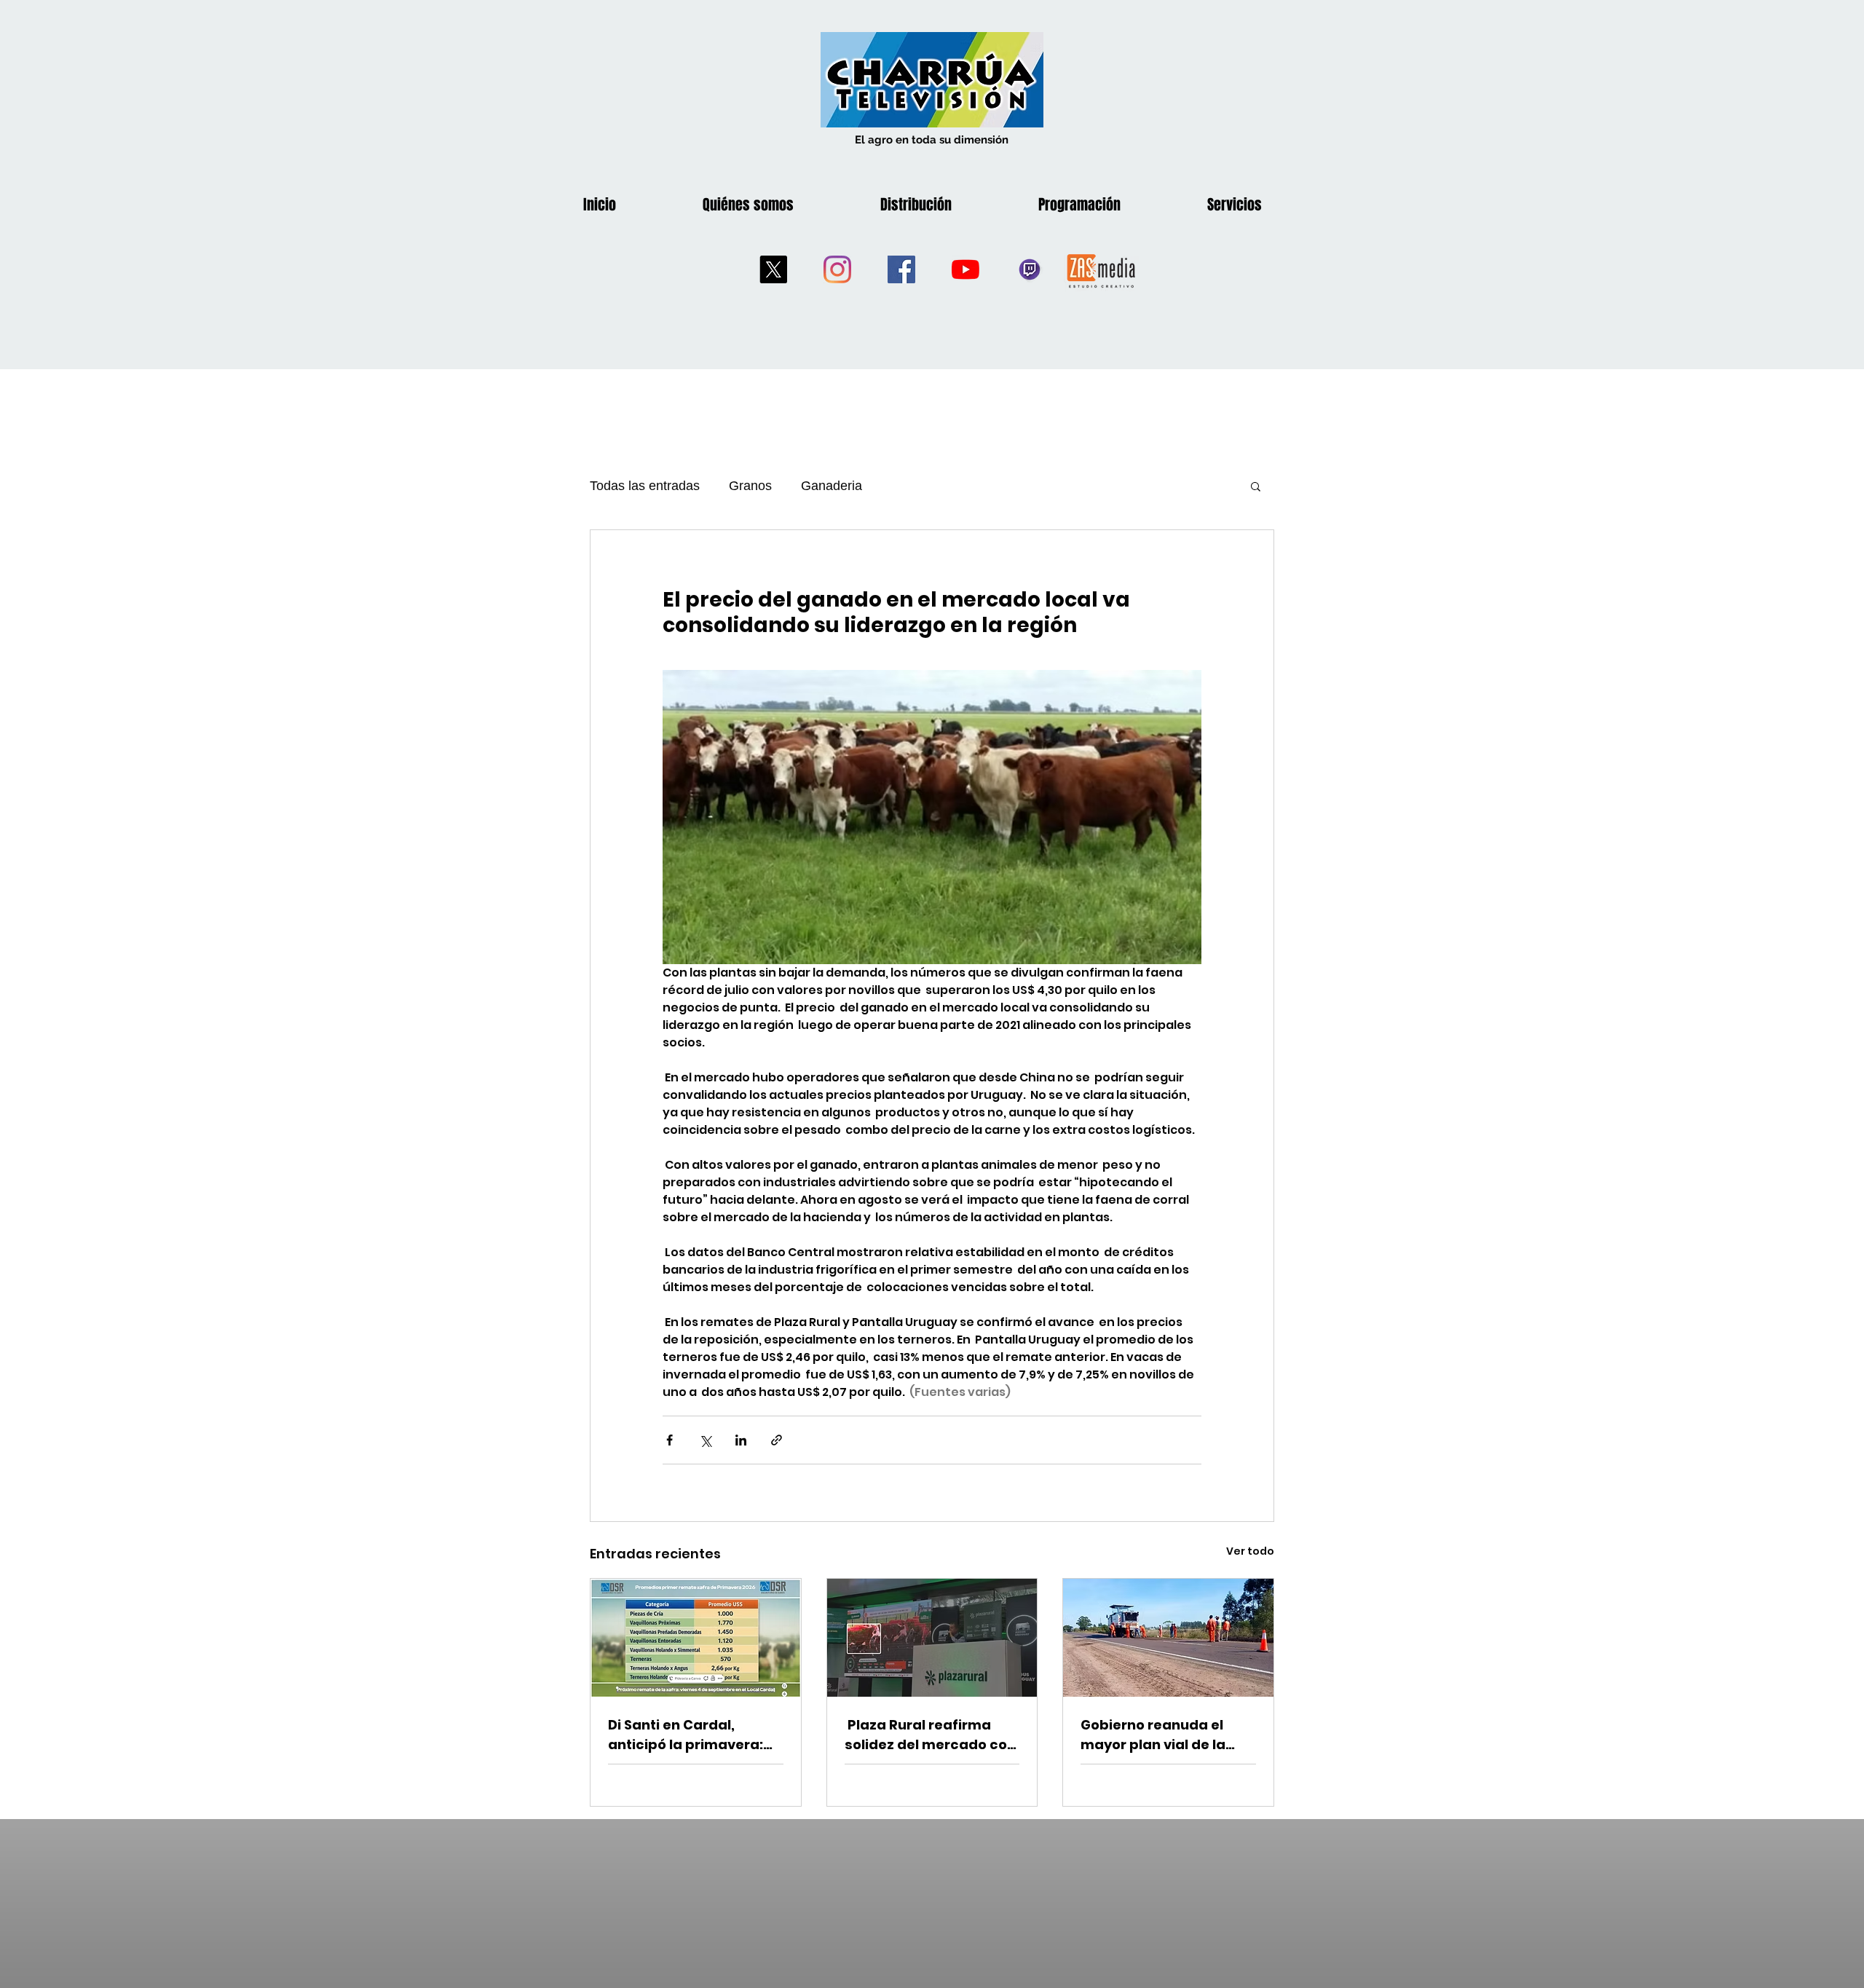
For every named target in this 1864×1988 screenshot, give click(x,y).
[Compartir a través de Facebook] (670, 1440)
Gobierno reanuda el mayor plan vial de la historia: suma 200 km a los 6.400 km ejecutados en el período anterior (1165, 1735)
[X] (773, 269)
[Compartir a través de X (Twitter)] (705, 1440)
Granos (750, 486)
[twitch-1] (1030, 269)
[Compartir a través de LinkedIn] (741, 1440)
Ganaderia (832, 486)
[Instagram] (837, 269)
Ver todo (1250, 1551)
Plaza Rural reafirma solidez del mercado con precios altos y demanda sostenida (932, 1735)
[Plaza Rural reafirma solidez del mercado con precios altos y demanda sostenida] (932, 1638)
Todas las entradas (645, 486)
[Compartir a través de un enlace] (777, 1440)
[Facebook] (901, 269)
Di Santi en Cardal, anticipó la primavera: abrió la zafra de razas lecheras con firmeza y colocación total (688, 1735)
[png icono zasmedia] (1101, 270)
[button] (1256, 486)
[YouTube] (965, 269)
